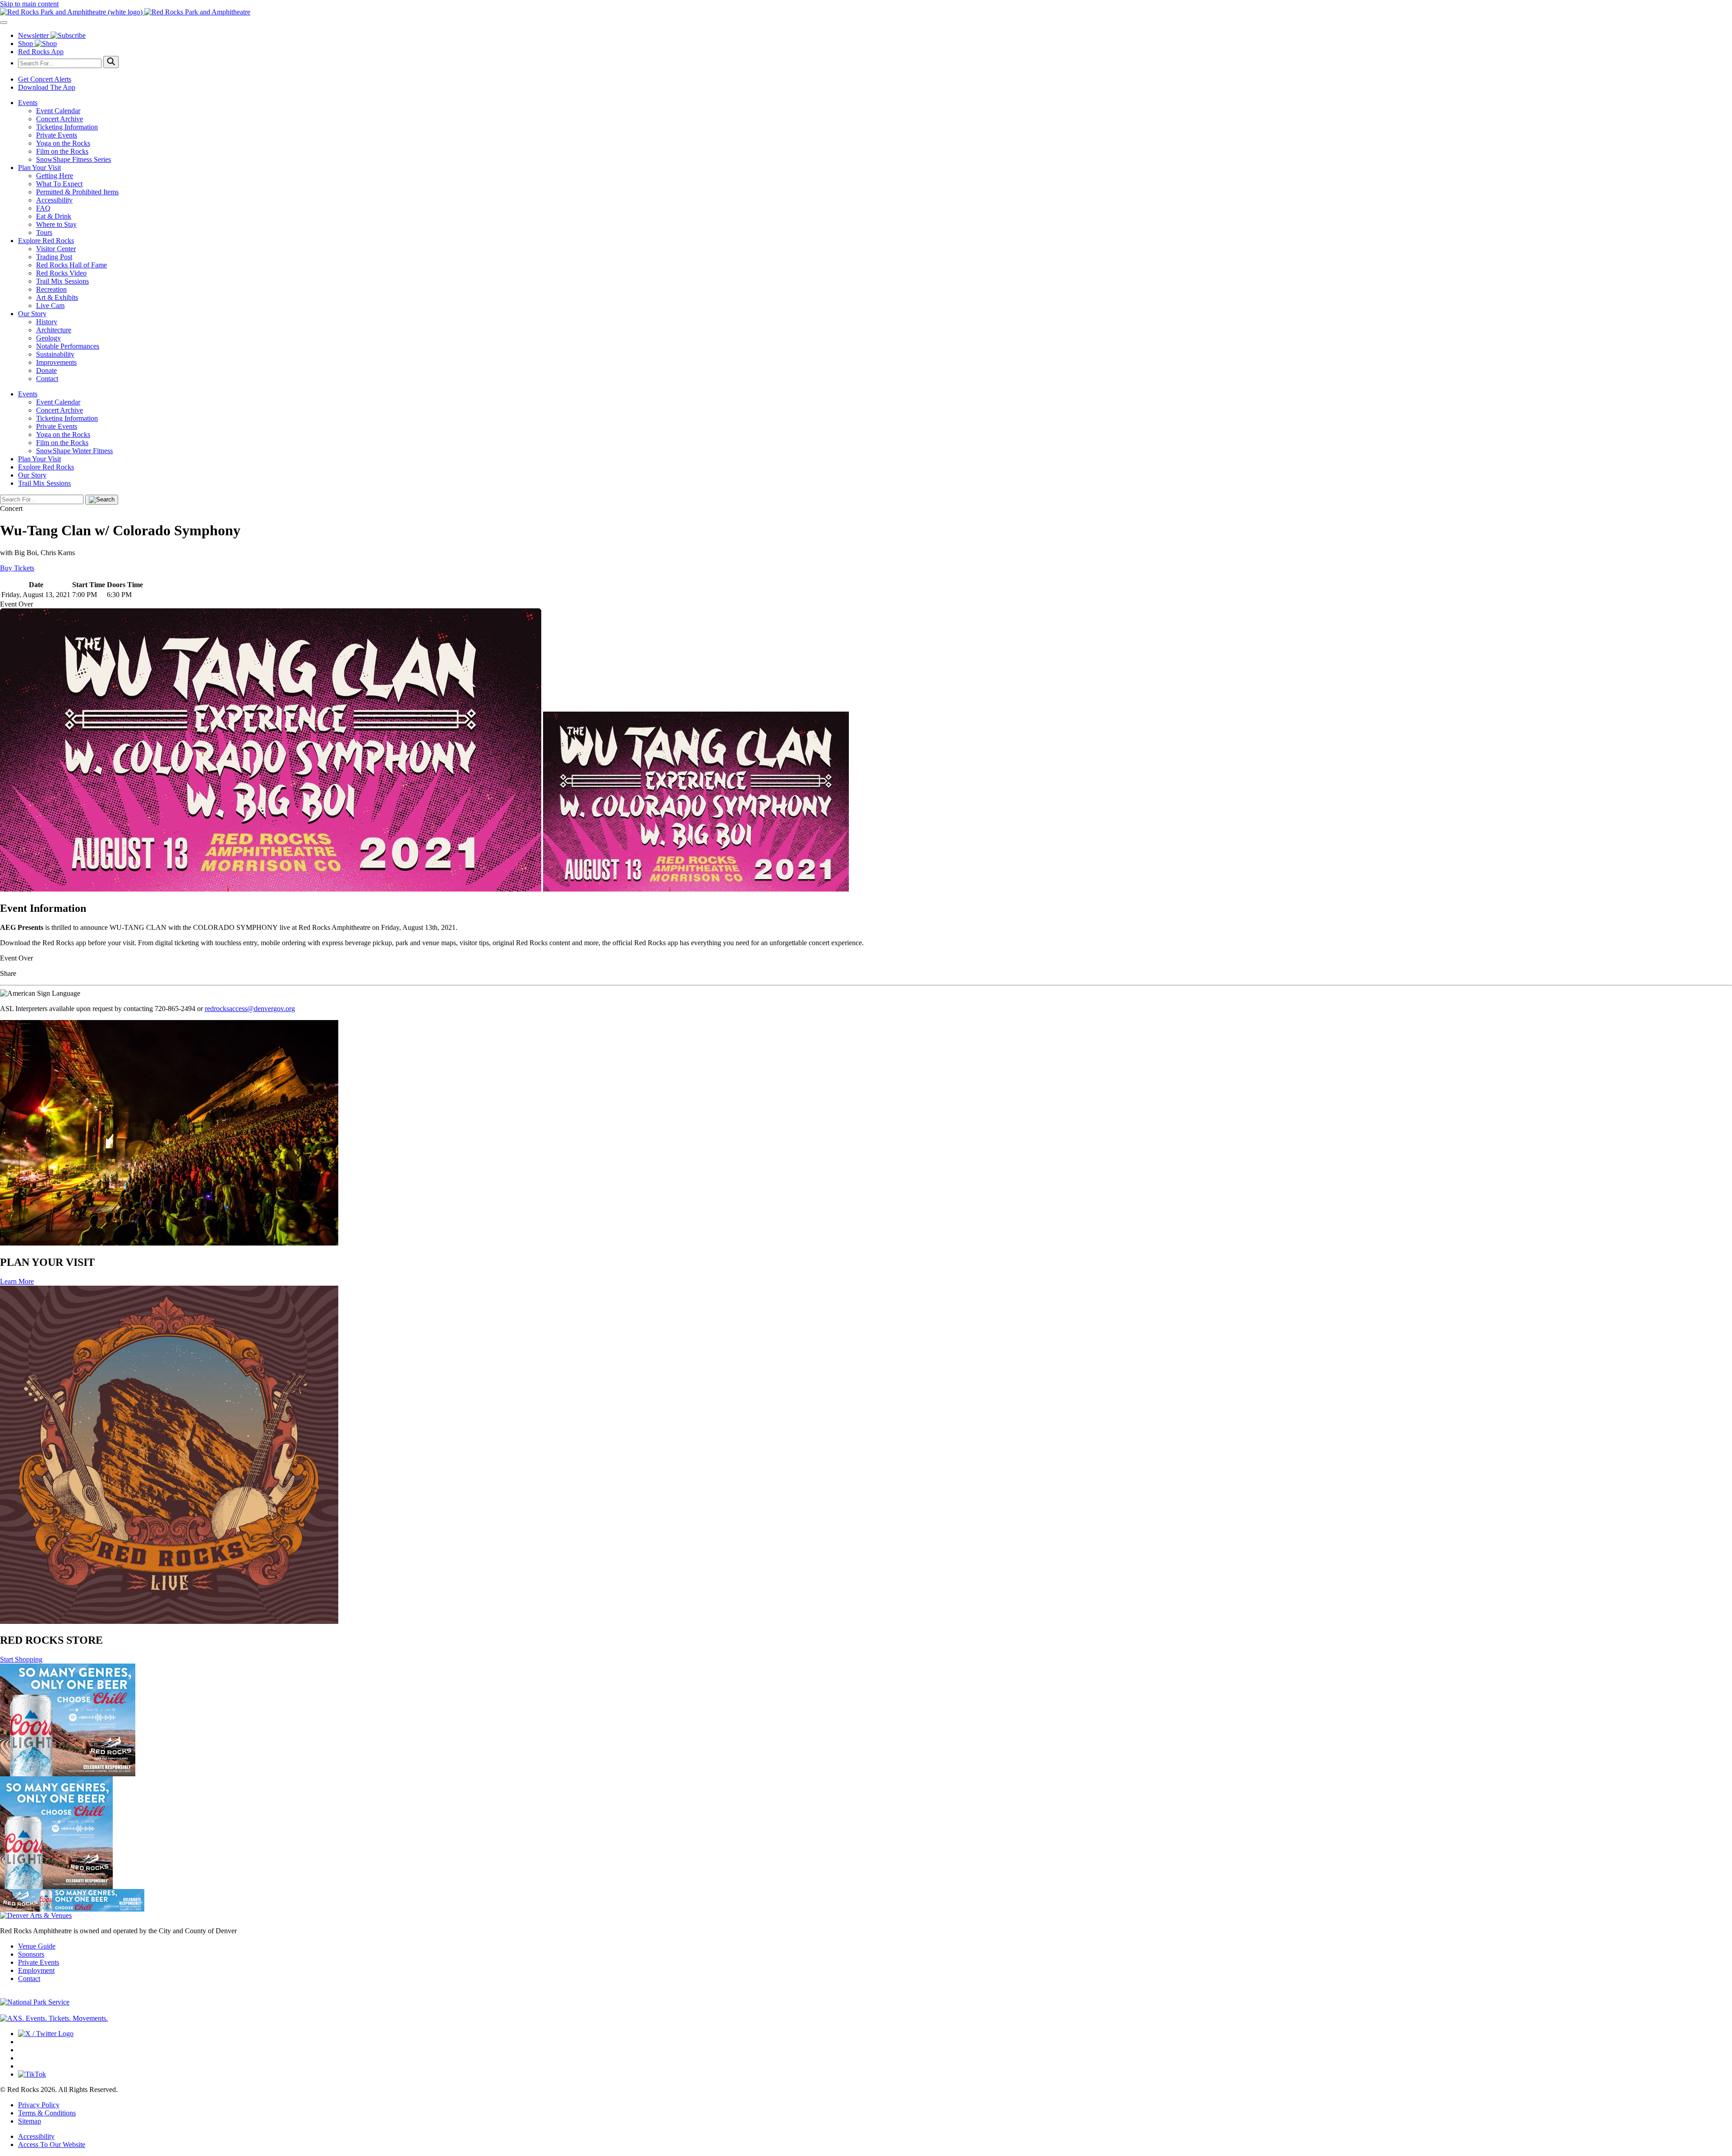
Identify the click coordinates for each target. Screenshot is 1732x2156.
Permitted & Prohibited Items (77, 192)
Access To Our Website (52, 2145)
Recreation (51, 289)
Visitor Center (56, 249)
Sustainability (55, 354)
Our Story (32, 314)
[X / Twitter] (46, 2034)
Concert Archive (60, 119)
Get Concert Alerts (45, 79)
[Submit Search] (111, 62)
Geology (48, 338)
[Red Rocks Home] (866, 12)
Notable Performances (68, 346)
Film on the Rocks (62, 151)
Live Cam (50, 306)
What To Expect (59, 184)
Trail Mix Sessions (62, 281)
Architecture (54, 330)
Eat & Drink (54, 216)
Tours (44, 232)
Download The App (47, 87)
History (47, 322)
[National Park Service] (35, 2002)
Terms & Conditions (47, 2113)
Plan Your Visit (39, 168)
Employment (36, 1970)
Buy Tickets (17, 568)
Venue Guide (37, 1946)
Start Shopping (21, 1659)
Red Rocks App (41, 52)
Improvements (56, 362)
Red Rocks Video (61, 273)
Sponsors (31, 1954)
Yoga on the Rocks (63, 143)
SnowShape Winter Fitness (74, 451)
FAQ (43, 208)
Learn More (17, 1281)
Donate (46, 370)
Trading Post (54, 257)
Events (28, 103)
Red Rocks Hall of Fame (71, 265)
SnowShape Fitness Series (74, 159)
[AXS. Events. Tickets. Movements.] (54, 2018)
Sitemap (30, 2121)
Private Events (57, 135)
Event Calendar (58, 111)
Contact (47, 379)
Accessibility (54, 200)
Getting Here (55, 176)
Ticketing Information (67, 127)
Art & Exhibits (57, 297)
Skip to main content (29, 4)
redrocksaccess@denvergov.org (250, 1009)
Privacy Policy (39, 2105)
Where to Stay (56, 224)
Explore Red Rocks (46, 241)
